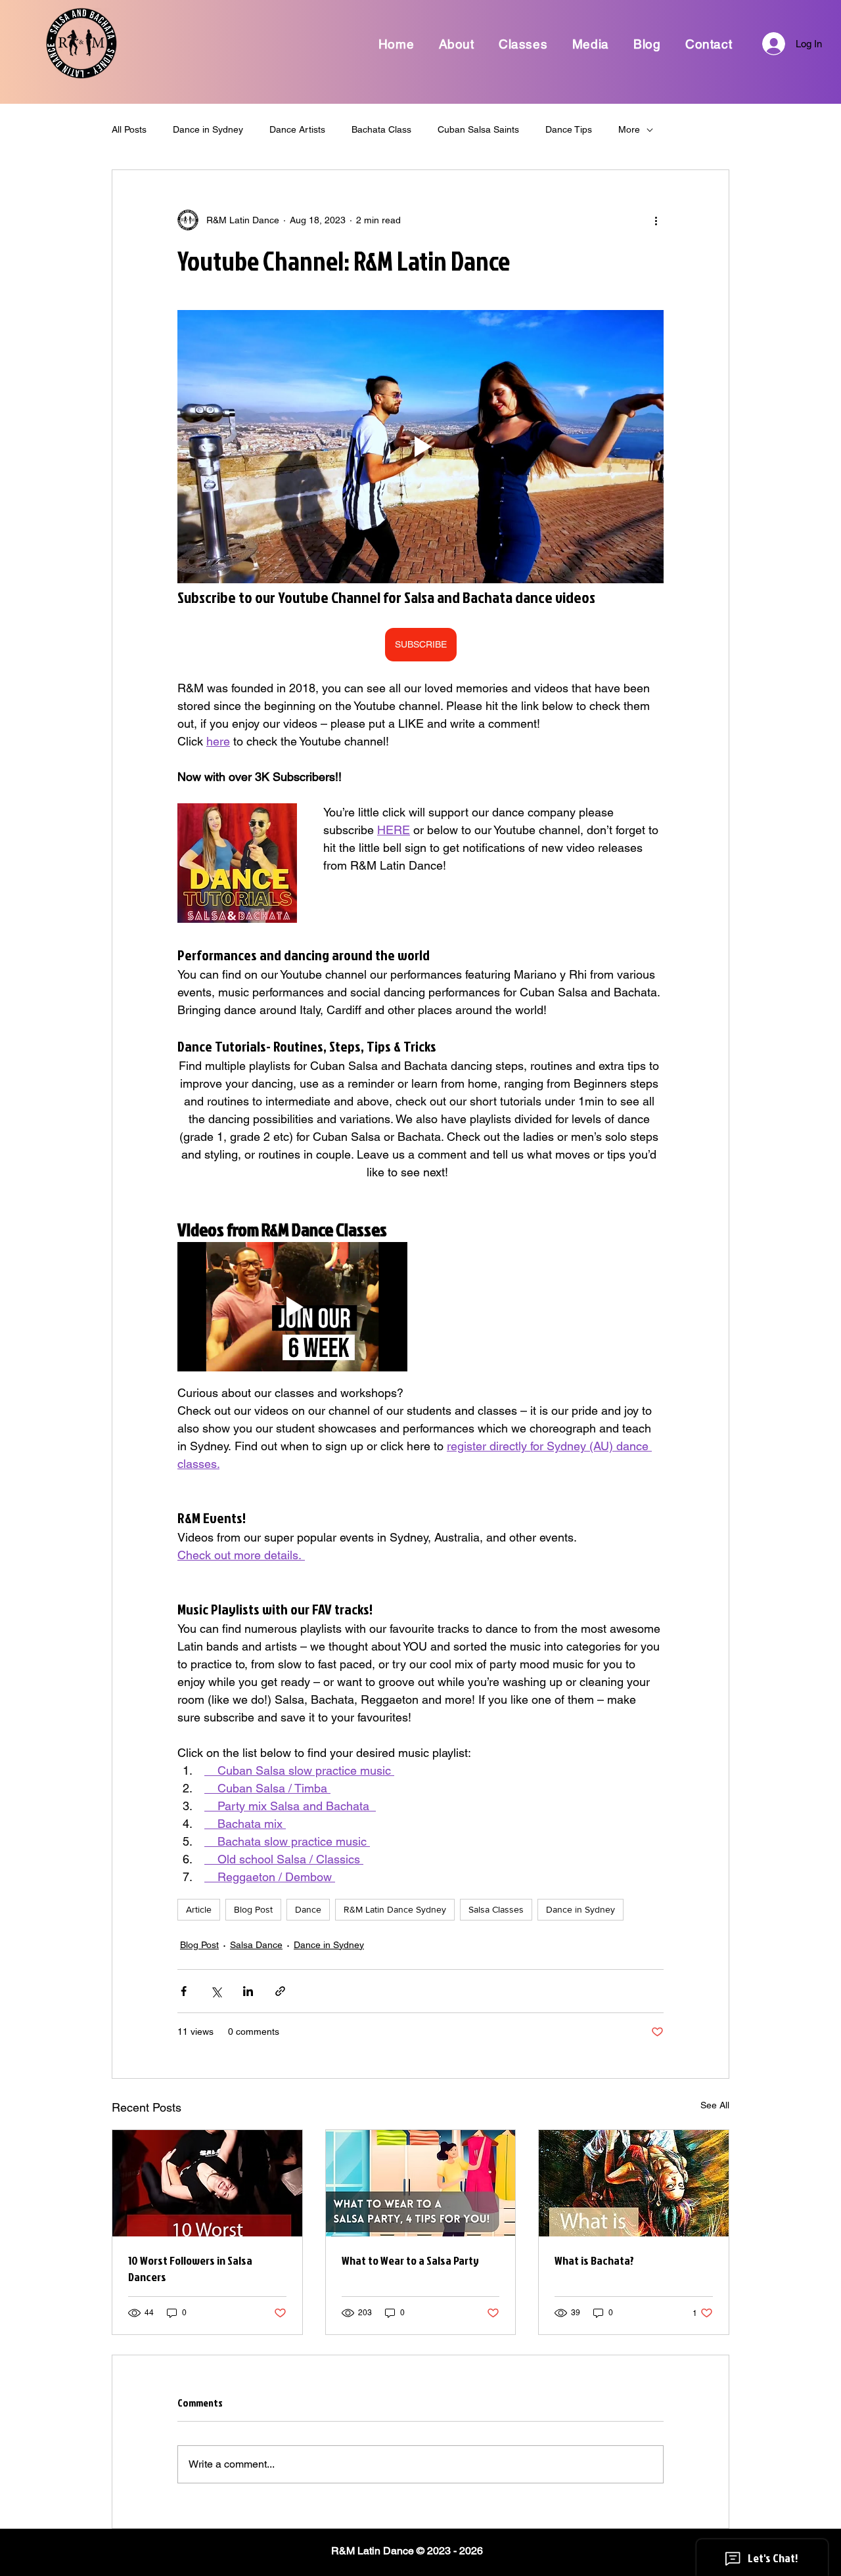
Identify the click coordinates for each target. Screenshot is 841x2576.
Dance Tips (569, 129)
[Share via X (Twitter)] (216, 1991)
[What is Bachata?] (634, 2183)
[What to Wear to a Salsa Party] (421, 2183)
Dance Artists (297, 129)
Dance (308, 1909)
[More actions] (656, 220)
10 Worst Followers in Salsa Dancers (190, 2269)
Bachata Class (381, 129)
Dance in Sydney (208, 129)
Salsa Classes (496, 1909)
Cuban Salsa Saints (478, 129)
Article (199, 1909)
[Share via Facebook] (184, 1991)
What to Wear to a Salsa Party (410, 2260)
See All (715, 2105)
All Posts (129, 129)
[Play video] (420, 447)
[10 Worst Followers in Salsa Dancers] (207, 2183)
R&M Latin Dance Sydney (395, 1909)
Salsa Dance (256, 1945)
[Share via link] (280, 1991)
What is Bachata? (594, 2260)
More (629, 129)
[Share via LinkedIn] (248, 1991)
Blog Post (253, 1909)
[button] (456, 44)
